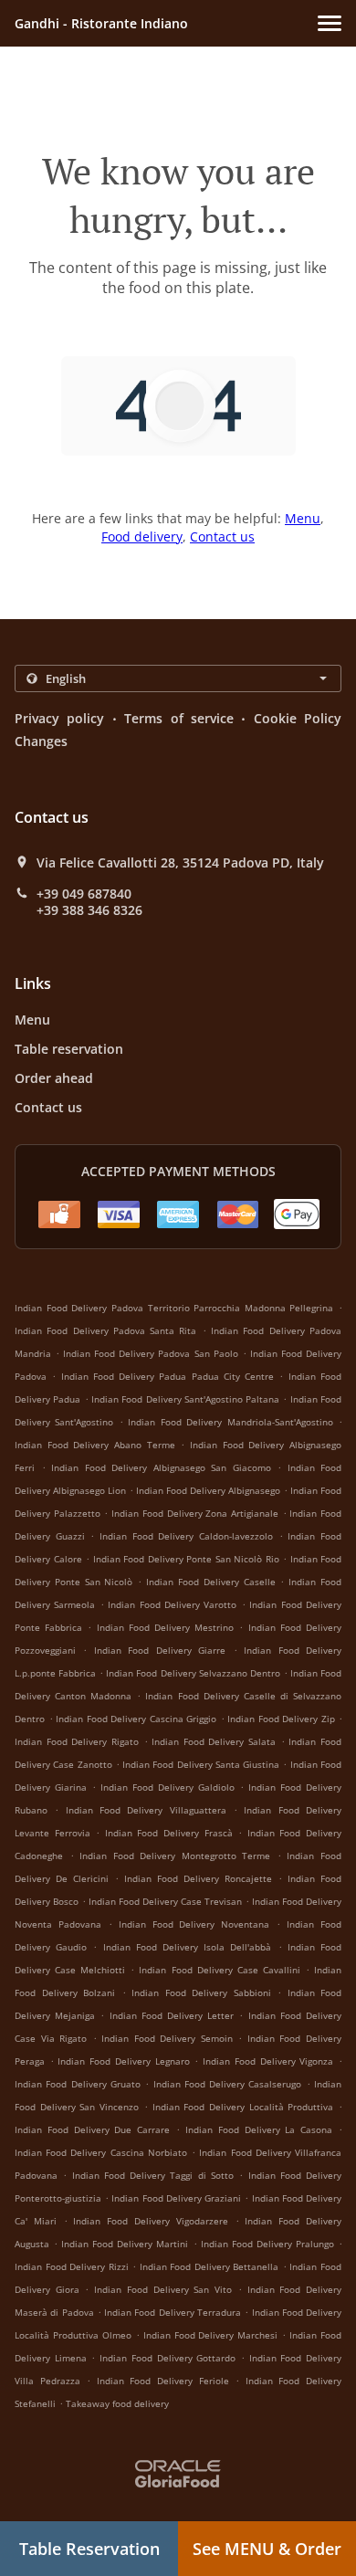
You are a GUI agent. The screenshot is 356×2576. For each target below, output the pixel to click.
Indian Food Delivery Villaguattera (146, 1810)
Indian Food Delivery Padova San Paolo (150, 1353)
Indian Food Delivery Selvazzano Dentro (193, 1673)
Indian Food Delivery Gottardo (168, 2358)
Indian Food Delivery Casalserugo (228, 2084)
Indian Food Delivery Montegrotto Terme (175, 1856)
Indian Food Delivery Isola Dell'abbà (188, 1947)
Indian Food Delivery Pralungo (267, 2244)
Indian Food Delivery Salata (214, 1741)
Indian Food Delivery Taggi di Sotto (153, 2175)
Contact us (222, 536)
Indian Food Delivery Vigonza (268, 2061)
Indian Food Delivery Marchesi (211, 2335)
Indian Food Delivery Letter (172, 2015)
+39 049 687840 (84, 894)
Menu (303, 518)
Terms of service (179, 718)
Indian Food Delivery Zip (281, 1719)
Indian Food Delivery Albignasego (208, 1490)
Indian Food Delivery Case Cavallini (219, 1970)
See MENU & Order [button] (267, 2549)
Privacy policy (59, 718)
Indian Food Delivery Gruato (78, 2084)
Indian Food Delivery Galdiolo (168, 1787)
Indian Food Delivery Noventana (194, 1924)
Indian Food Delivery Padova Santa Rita (106, 1330)
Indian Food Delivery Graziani (176, 2198)
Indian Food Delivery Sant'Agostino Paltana (185, 1399)
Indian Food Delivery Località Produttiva (243, 2107)
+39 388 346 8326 (89, 910)
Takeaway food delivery (117, 2403)
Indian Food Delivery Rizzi (72, 2266)
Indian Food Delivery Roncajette (198, 1878)
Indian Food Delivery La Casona (259, 2129)
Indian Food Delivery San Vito (163, 2289)
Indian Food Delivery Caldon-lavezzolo (186, 1536)
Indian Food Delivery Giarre (160, 1650)
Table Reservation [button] (89, 2549)
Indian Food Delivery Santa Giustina (201, 1764)
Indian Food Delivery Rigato (77, 1741)
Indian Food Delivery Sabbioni (201, 1992)
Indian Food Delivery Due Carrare (92, 2129)
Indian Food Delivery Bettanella (209, 2266)
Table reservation (69, 1049)
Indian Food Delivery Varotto (172, 1604)
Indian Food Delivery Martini (125, 2244)
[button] (330, 23)
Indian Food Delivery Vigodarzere (150, 2221)
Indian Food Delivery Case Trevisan (165, 1901)
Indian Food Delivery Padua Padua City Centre (168, 1376)
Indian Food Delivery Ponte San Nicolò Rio (186, 1559)
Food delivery (142, 536)
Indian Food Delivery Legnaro (123, 2061)
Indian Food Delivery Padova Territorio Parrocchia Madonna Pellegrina (174, 1308)
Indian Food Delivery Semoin (167, 2038)
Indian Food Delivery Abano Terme (95, 1445)
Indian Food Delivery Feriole (163, 2381)
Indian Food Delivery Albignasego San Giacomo (161, 1467)
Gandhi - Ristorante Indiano (101, 23)
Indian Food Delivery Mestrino (166, 1627)
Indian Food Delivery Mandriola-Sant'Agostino (230, 1422)
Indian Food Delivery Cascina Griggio (136, 1719)
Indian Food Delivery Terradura (173, 2312)
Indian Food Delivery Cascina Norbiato (101, 2152)
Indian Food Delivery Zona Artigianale (195, 1513)
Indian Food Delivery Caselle (210, 1582)
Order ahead (54, 1078)
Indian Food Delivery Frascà (169, 1833)
